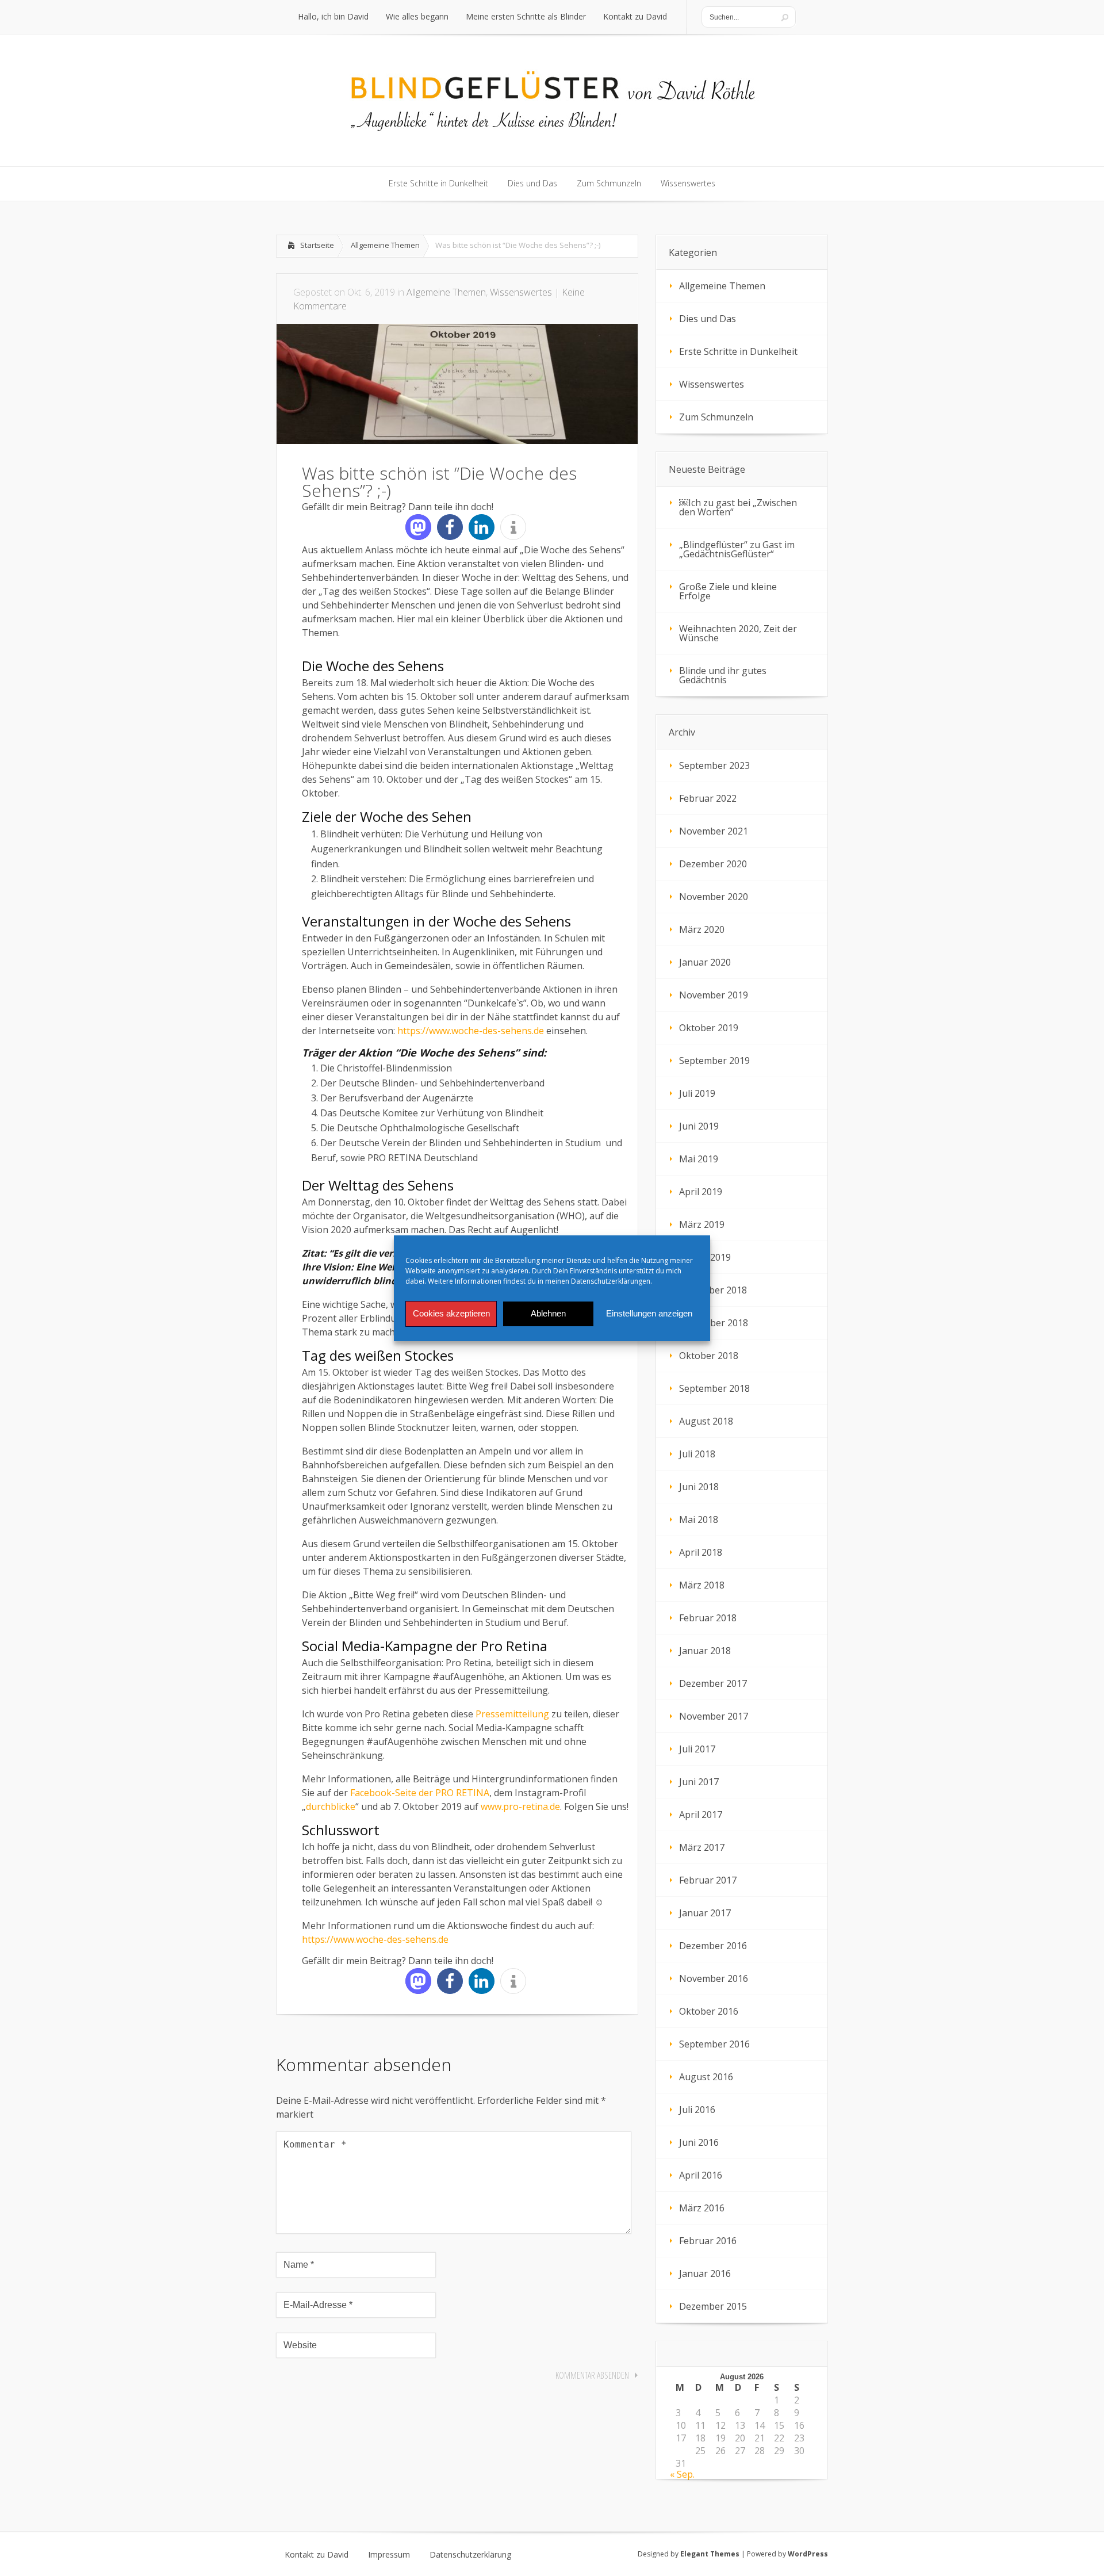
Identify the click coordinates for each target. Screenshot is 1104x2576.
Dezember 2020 (713, 864)
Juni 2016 (699, 2142)
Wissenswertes (521, 292)
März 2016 (702, 2208)
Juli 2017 (697, 1749)
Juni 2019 (699, 1126)
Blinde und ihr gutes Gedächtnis (723, 675)
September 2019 (714, 1061)
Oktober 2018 (709, 1356)
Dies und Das (708, 319)
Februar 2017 (708, 1880)
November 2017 (714, 1716)
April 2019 (701, 1192)
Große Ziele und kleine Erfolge (728, 591)
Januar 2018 (705, 1651)
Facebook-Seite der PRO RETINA (420, 1793)
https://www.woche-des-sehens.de (472, 1031)
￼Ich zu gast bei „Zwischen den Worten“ (738, 507)
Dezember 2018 (713, 1290)
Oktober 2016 (709, 2011)
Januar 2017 (705, 1913)
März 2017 (702, 1847)
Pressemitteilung (512, 1714)
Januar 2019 (705, 1257)
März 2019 (702, 1224)
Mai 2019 (699, 1159)
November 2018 (714, 1323)
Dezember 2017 (713, 1683)
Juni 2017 (699, 1782)
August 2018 (706, 1421)
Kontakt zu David (317, 2555)
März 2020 (702, 929)
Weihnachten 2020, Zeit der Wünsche (738, 633)
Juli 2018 (697, 1454)
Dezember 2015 (713, 2306)
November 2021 (714, 831)
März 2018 (702, 1585)
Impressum (389, 2555)
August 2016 (706, 2077)
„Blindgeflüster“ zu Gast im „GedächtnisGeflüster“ (737, 549)
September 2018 (714, 1388)
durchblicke (331, 1806)
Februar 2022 (708, 798)
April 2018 (701, 1552)
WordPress (808, 2554)
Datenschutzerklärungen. (612, 1281)
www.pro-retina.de (520, 1806)
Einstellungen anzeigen (649, 1313)
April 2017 (701, 1815)
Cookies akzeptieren (451, 1313)
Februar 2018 (708, 1618)
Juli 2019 (697, 1093)
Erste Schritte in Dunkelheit (738, 351)
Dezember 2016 (713, 1946)
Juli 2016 (697, 2110)
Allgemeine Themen (385, 245)
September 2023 (714, 765)
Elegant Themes (710, 2554)
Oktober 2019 (709, 1028)
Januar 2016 (705, 2273)
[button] (418, 527)
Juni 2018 (699, 1487)
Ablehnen (548, 1313)
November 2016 (714, 1978)
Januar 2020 (705, 962)
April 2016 (701, 2175)
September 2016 (714, 2044)
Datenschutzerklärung (470, 2555)
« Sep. (682, 2474)
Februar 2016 (708, 2241)
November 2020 (714, 897)
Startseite (317, 245)
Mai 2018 (699, 1519)
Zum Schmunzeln (716, 417)
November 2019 (714, 995)
